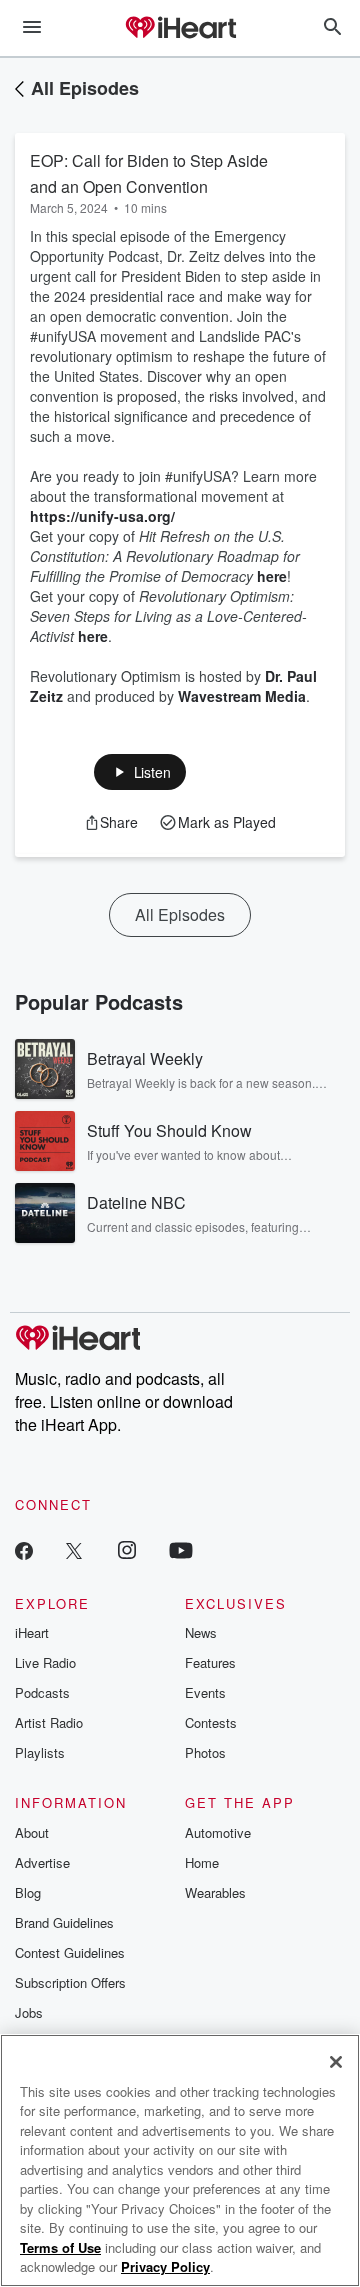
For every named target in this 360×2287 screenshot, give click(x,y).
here (272, 576)
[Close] (336, 2062)
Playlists (40, 1752)
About (32, 1832)
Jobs (29, 2012)
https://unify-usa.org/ (102, 516)
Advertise (42, 1862)
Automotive (218, 1832)
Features (210, 1662)
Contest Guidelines (70, 1952)
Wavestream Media (242, 696)
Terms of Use (60, 2247)
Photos (205, 1752)
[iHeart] (180, 29)
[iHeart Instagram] (127, 1549)
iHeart (32, 1632)
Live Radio (45, 1662)
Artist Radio (49, 1722)
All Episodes (85, 88)
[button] (140, 772)
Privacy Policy (165, 2266)
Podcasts (42, 1692)
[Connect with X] (74, 1549)
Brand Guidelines (64, 1922)
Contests (211, 1722)
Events (205, 1692)
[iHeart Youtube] (181, 1549)
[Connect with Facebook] (24, 1549)
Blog (28, 1892)
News (201, 1632)
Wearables (215, 1892)
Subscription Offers (70, 1982)
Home (202, 1862)
